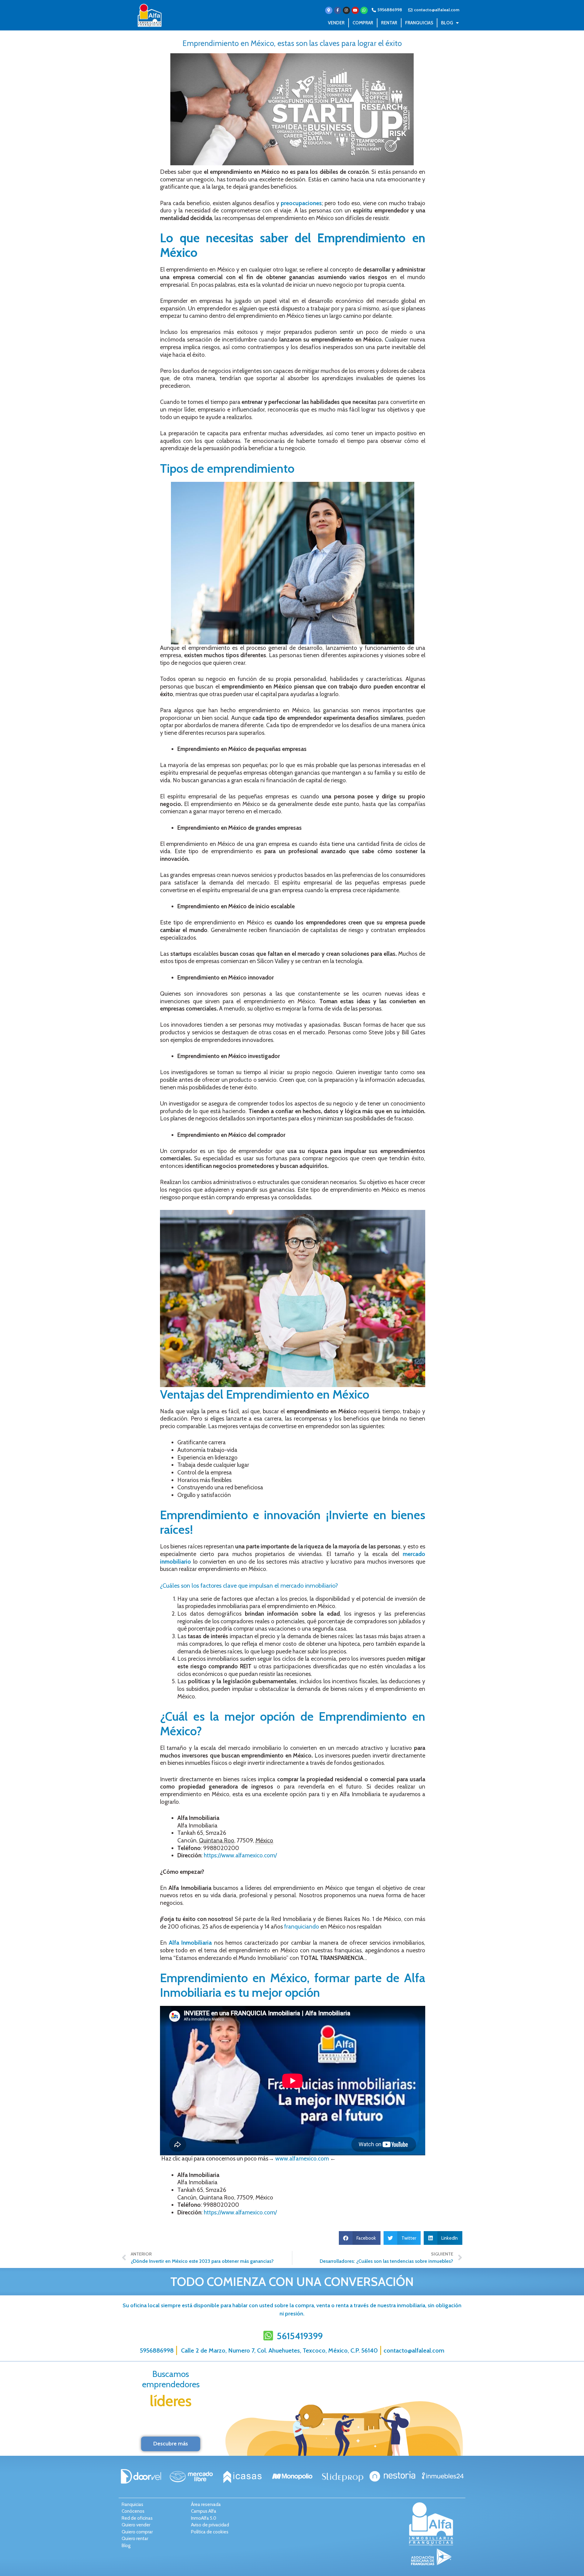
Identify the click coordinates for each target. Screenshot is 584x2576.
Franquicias (419, 23)
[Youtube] (355, 10)
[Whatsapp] (364, 10)
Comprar (363, 23)
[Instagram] (346, 10)
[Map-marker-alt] (329, 10)
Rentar (389, 23)
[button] (360, 2238)
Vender (336, 23)
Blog (447, 23)
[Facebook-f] (338, 10)
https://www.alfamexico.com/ (240, 1855)
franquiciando (301, 1927)
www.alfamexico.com (301, 2159)
